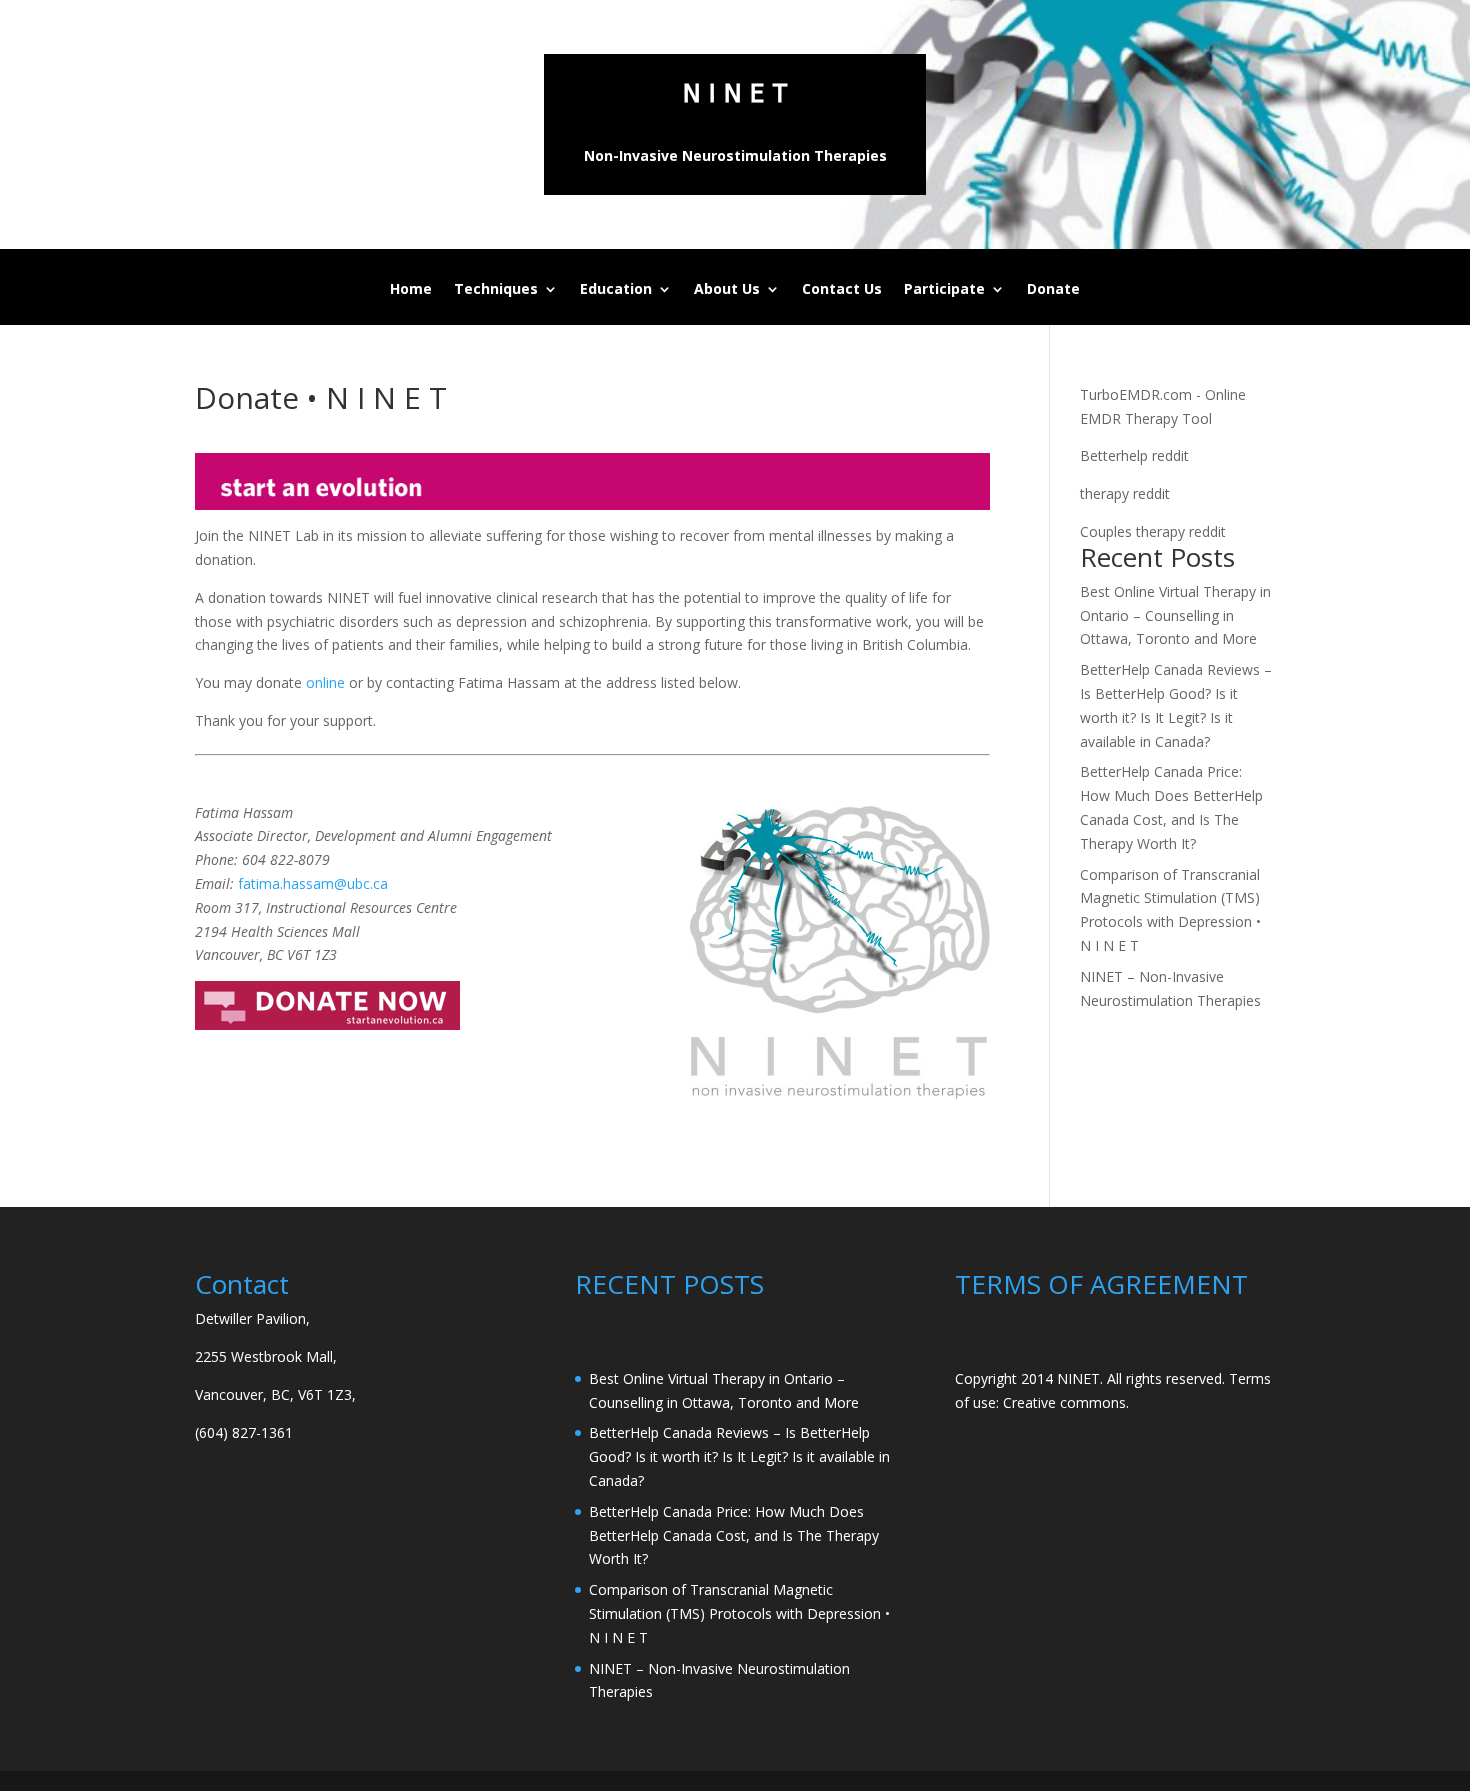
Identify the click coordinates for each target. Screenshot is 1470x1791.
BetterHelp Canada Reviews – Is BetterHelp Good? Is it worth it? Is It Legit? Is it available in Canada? (739, 1456)
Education (616, 290)
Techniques (496, 290)
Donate (1053, 290)
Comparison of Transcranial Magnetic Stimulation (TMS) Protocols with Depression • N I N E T (739, 1613)
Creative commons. (1066, 1402)
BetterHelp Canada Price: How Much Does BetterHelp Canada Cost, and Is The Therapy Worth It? (734, 1535)
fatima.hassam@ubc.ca (313, 883)
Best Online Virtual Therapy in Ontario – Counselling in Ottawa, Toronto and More (1175, 615)
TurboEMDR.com (1136, 394)
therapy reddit (1125, 493)
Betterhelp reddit (1134, 455)
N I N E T (735, 93)
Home (411, 290)
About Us (727, 290)
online (325, 682)
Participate (944, 290)
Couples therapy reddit (1153, 531)
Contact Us (842, 290)
